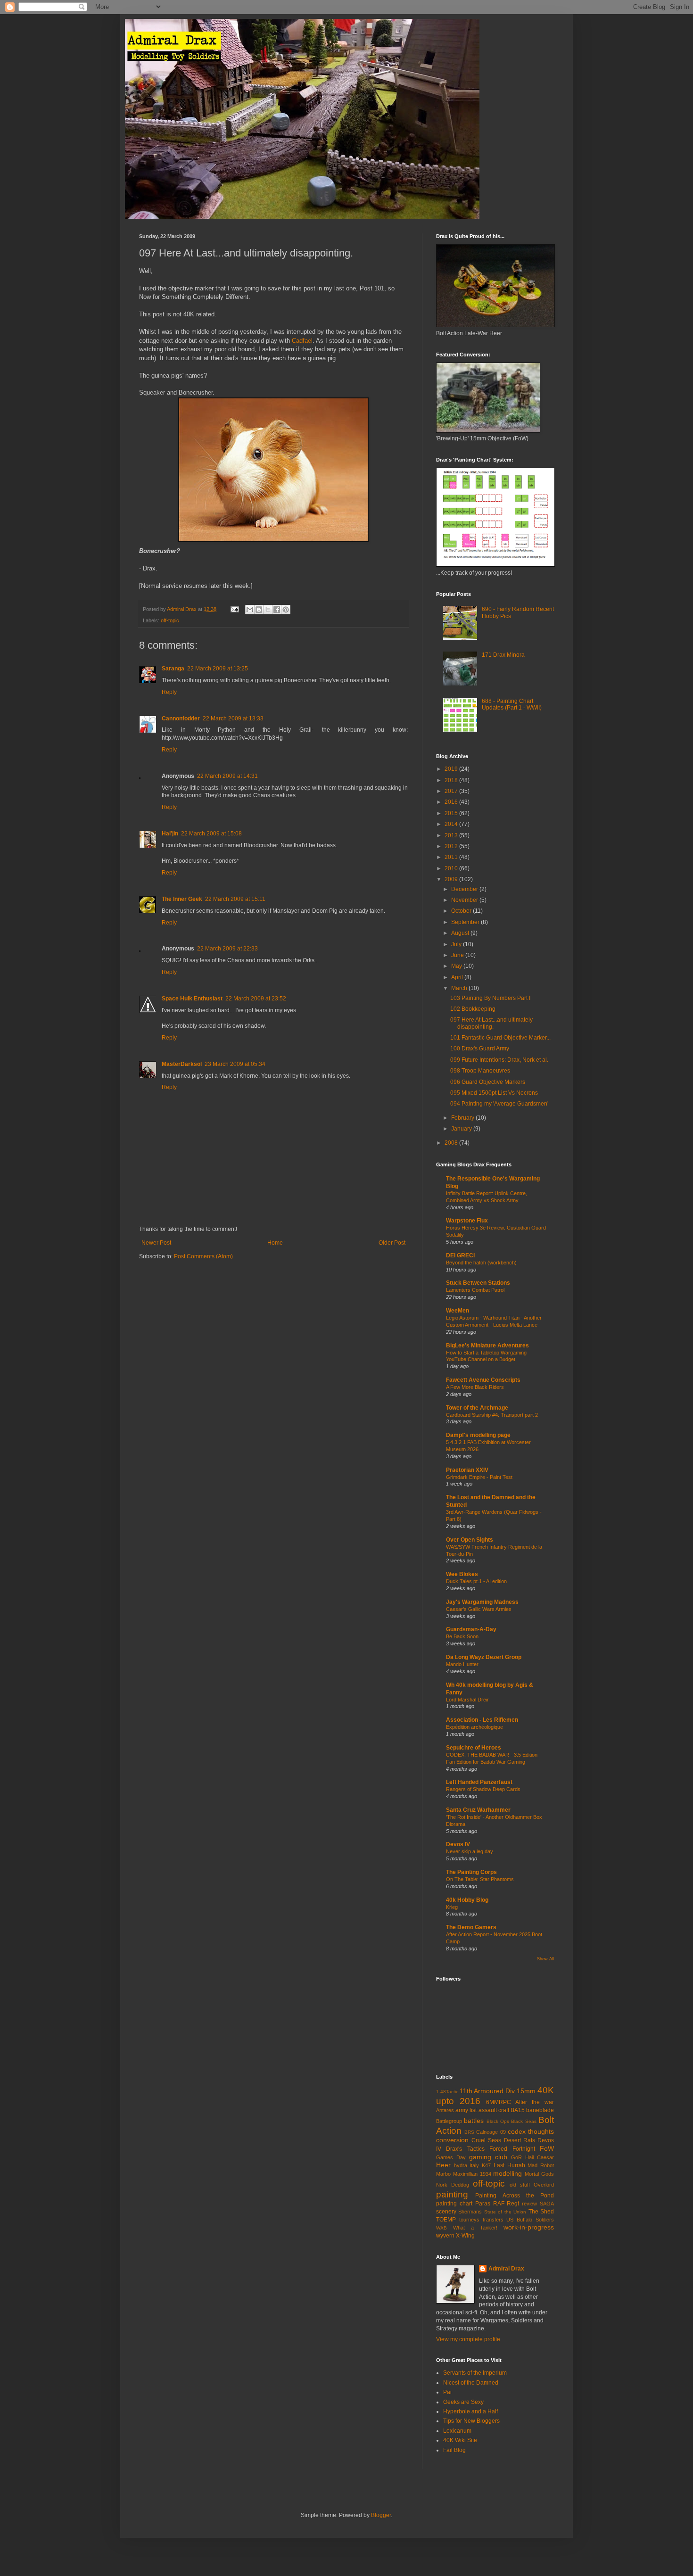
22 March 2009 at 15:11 (235, 899)
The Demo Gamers (471, 1927)
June (458, 955)
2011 (452, 857)
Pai (447, 2392)
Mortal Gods (539, 2174)
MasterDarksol (182, 1064)
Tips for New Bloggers (471, 2421)
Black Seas (524, 2121)
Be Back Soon (462, 1636)
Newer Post (156, 1243)
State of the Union (505, 2212)
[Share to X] (268, 610)
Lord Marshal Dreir (467, 1700)
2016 (452, 802)
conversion (452, 2140)
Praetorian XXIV (467, 1470)
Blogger (381, 2515)
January (462, 1129)
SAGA (547, 2204)
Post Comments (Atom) (203, 1256)
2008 (452, 1143)
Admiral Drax (506, 2269)
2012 (452, 846)
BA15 (518, 2110)
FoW (547, 2148)
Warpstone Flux (467, 1221)
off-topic (170, 620)
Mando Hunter (462, 1664)
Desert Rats (520, 2140)
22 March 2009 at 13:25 (218, 669)
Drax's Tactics (465, 2149)
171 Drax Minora (503, 655)
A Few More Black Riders (475, 1387)
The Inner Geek (182, 899)
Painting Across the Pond (515, 2196)
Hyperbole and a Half (470, 2411)
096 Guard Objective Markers (488, 1082)
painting (452, 2194)
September (466, 922)
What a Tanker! (475, 2228)
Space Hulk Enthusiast (192, 999)
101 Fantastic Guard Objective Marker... (500, 1038)
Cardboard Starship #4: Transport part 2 (492, 1415)
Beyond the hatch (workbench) (481, 1263)
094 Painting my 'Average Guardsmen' (499, 1104)
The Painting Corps (471, 1872)
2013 (452, 835)
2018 (452, 780)
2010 (452, 868)
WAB (441, 2228)
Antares (445, 2110)
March (460, 988)
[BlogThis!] (259, 610)
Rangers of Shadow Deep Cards (483, 1789)
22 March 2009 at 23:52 (256, 999)
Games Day (451, 2157)
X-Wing (465, 2236)
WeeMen (458, 1311)
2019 (452, 769)
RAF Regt (506, 2204)
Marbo (443, 2174)
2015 (452, 813)
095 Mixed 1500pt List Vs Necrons (494, 1093)
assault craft (494, 2110)
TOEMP (446, 2220)
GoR (516, 2157)
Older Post (392, 1243)
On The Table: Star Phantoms (480, 1879)
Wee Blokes (462, 1574)
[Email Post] (234, 609)
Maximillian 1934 (472, 2174)
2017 (452, 791)
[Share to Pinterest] (286, 610)
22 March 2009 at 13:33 (233, 718)
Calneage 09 (491, 2132)
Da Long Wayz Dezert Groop (484, 1657)
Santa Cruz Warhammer (478, 1810)
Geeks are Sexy (463, 2402)
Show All (545, 1959)
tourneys (469, 2220)
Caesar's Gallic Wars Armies (479, 1609)
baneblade (540, 2110)
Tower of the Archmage (477, 1408)
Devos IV (458, 1844)
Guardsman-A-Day (471, 1629)
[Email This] (250, 610)
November (465, 900)
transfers (493, 2220)
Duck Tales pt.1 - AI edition (476, 1581)
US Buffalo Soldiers (530, 2220)
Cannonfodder (181, 718)
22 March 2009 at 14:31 (227, 776)
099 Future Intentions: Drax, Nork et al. (499, 1060)
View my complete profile (468, 2339)
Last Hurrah (509, 2165)
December (465, 889)
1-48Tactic (447, 2092)
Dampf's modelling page (478, 1435)
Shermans (470, 2212)
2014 (452, 824)
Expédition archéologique (474, 1727)
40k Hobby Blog (467, 1900)
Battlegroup (449, 2121)
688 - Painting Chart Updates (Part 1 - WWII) (512, 704)
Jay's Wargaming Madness (482, 1602)
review (529, 2204)
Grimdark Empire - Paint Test (479, 1477)
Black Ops (498, 2121)
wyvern (445, 2236)
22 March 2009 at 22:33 (227, 949)
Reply (169, 692)
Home (275, 1243)
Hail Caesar (540, 2157)
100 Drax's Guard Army (480, 1049)
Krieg (452, 1907)
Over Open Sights (470, 1540)
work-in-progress (529, 2227)
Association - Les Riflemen (482, 1720)
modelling (507, 2173)
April (458, 977)
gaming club (488, 2157)
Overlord (544, 2185)
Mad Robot (541, 2165)
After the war (535, 2102)
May (457, 966)
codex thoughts (531, 2131)
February (463, 1118)
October (462, 911)
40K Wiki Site (460, 2440)
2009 (452, 879)
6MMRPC (499, 2102)
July (457, 944)
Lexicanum (457, 2431)
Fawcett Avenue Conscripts (483, 1380)
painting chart (454, 2204)
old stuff (520, 2185)
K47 (486, 2165)
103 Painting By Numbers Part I (490, 998)
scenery (446, 2212)
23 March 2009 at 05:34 (235, 1064)
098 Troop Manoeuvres (480, 1071)
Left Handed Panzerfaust (479, 1782)
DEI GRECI (460, 1255)
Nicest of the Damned (471, 2383)
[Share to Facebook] (277, 610)
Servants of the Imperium (475, 2373)
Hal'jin (170, 834)
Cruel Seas (486, 2140)
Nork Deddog (453, 2185)
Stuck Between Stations (478, 1283)
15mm (526, 2091)
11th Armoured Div (487, 2091)
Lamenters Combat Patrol (475, 1290)
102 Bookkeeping (473, 1009)
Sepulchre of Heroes (474, 1748)
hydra (461, 2165)
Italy (474, 2165)
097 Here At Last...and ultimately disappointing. (491, 1023)
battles (474, 2121)
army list (466, 2110)
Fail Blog (454, 2450)
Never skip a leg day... (471, 1851)
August (461, 933)
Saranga (173, 669)
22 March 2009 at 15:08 (211, 834)
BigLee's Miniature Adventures (487, 1346)
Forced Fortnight (512, 2149)
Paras (483, 2204)
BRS (469, 2132)
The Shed (541, 2212)
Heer (443, 2165)
